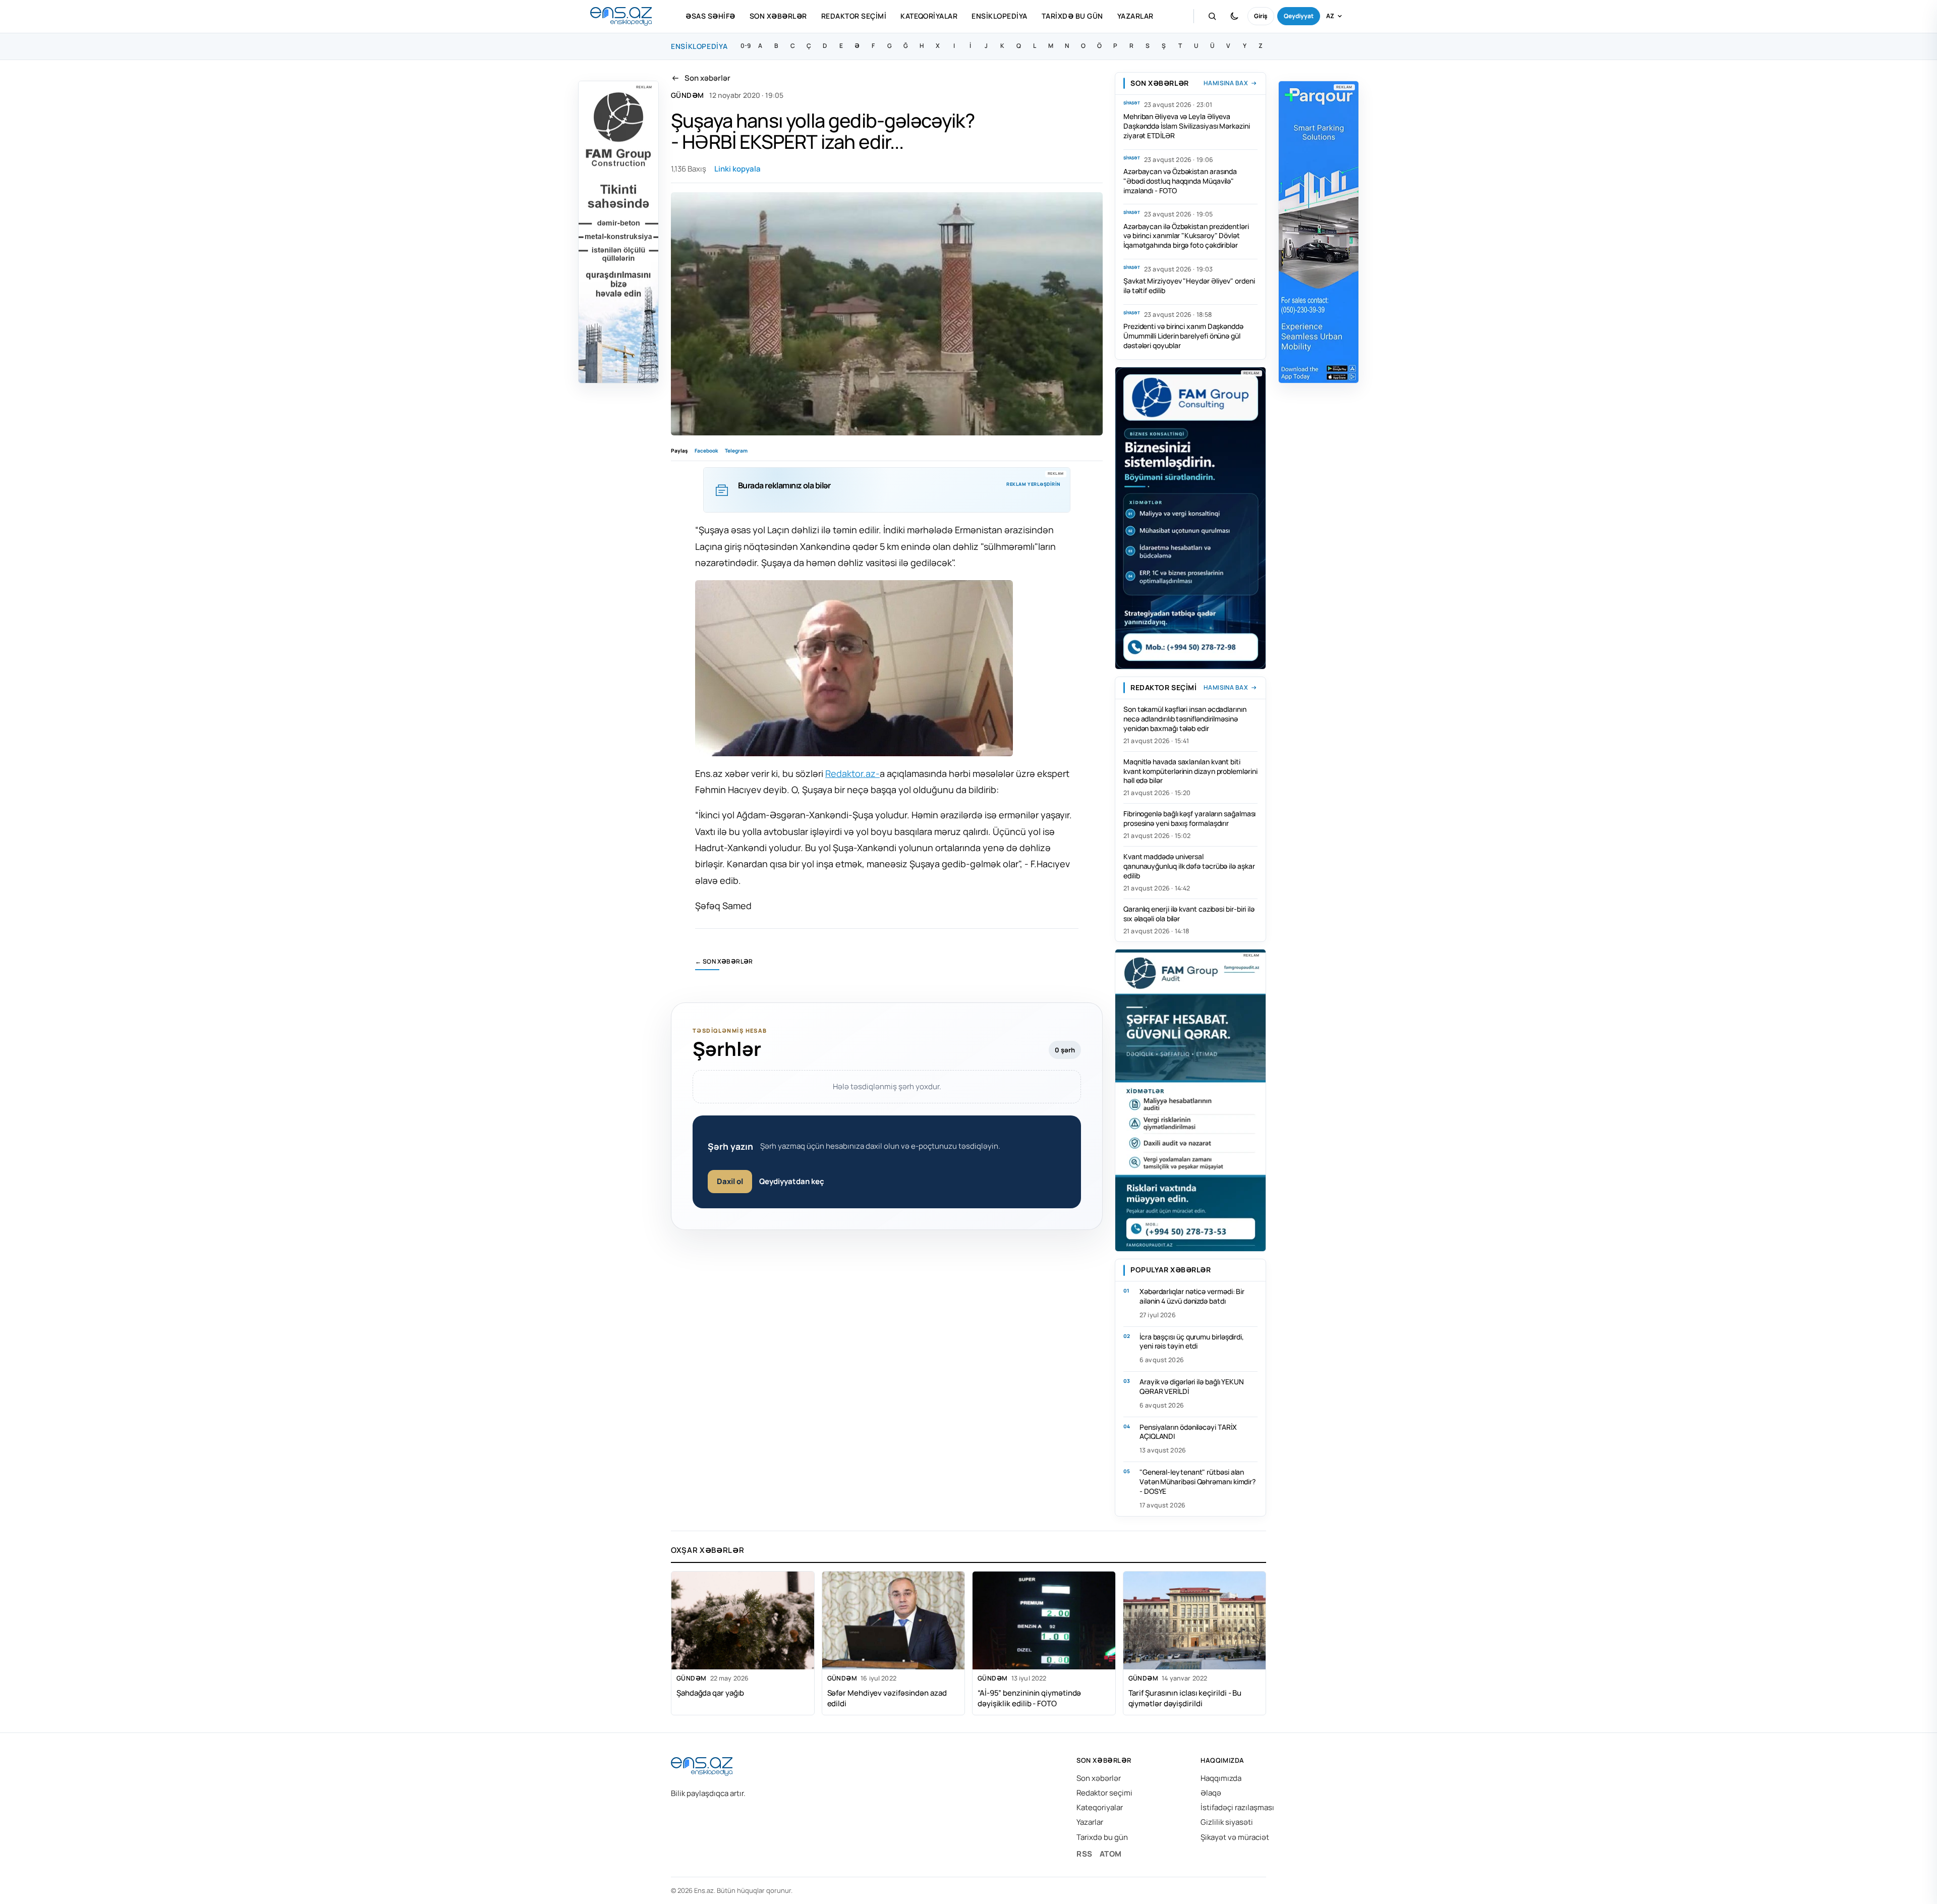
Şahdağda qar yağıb (710, 1693)
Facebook (706, 451)
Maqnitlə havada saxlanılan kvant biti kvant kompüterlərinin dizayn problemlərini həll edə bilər (1190, 771)
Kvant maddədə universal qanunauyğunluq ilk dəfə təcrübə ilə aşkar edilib (1189, 866)
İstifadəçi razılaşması (1237, 1807)
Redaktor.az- (852, 773)
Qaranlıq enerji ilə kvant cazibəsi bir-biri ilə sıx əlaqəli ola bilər (1189, 914)
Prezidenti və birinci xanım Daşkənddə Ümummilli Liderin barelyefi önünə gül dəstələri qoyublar (1183, 336)
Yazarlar (1135, 16)
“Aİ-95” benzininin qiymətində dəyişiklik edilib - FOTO (1029, 1698)
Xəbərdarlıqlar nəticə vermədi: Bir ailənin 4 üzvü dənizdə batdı (1192, 1296)
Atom (1111, 1854)
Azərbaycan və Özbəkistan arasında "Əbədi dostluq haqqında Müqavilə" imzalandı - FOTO (1180, 181)
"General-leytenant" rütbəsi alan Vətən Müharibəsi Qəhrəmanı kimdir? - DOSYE (1198, 1481)
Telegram (736, 451)
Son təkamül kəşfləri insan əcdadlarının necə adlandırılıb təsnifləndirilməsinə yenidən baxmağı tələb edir (1185, 719)
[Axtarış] (1212, 16)
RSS (1085, 1854)
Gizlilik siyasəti (1227, 1822)
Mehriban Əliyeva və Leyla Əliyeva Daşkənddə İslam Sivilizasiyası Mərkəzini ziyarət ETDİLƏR (1187, 126)
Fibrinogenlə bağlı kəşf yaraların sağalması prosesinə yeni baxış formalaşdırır (1189, 818)
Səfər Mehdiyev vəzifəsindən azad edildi (887, 1698)
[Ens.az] (621, 16)
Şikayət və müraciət (1235, 1837)
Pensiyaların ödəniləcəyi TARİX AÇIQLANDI (1188, 1432)
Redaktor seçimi (854, 16)
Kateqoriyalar (929, 16)
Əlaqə (1211, 1793)
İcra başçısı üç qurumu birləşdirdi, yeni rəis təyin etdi (1192, 1341)
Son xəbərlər (778, 16)
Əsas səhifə (710, 16)
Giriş (1261, 16)
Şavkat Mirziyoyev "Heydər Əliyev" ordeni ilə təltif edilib (1189, 286)
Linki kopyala (737, 169)
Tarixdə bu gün (1072, 16)
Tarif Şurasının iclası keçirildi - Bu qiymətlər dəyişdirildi (1185, 1698)
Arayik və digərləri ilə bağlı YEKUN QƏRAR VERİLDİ (1192, 1386)
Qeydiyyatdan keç (792, 1181)
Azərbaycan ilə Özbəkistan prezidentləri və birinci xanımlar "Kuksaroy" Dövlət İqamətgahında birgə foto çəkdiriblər (1186, 236)
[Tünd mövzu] (1234, 16)
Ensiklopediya (999, 16)
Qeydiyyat (1299, 16)
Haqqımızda (1221, 1778)
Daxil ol (730, 1181)
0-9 (746, 46)
